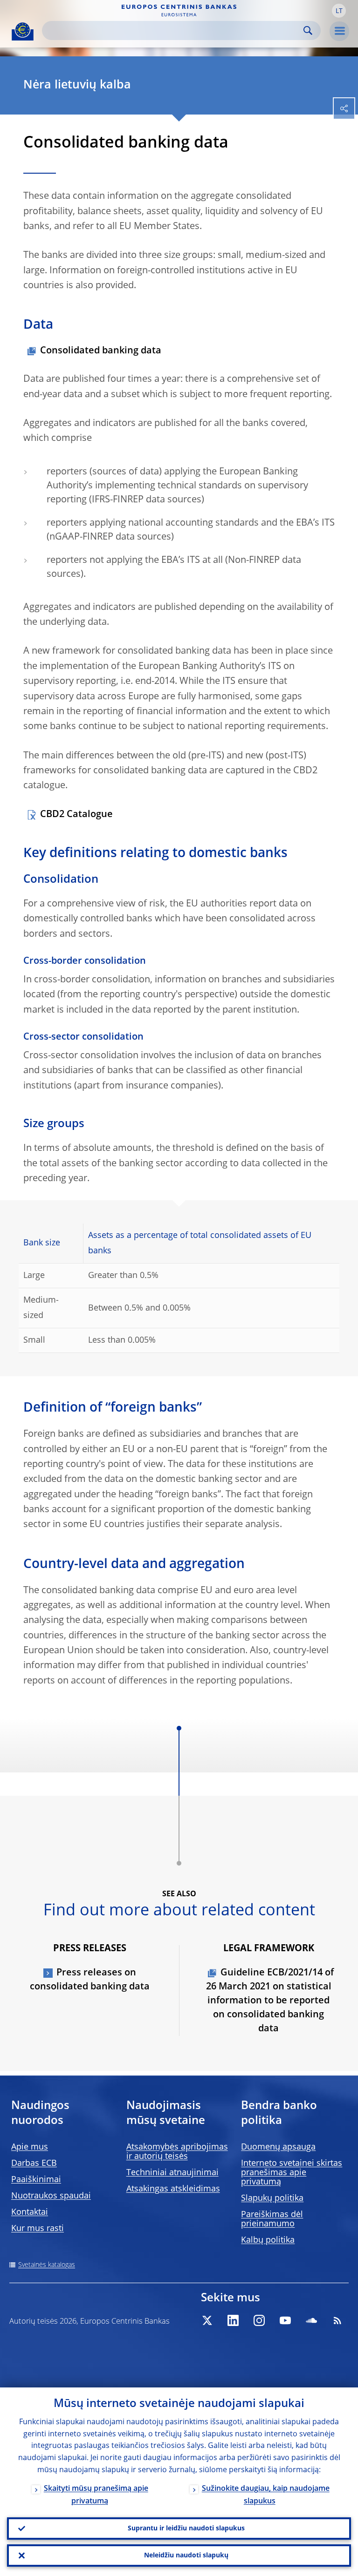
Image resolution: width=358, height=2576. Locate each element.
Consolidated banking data (101, 351)
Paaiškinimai (36, 2180)
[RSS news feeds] (337, 2320)
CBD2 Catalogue (76, 815)
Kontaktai (30, 2212)
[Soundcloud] (311, 2320)
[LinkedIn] (233, 2320)
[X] (207, 2320)
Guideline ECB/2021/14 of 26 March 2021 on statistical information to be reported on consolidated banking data (270, 2001)
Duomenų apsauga (278, 2147)
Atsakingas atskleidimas (173, 2189)
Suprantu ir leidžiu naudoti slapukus (186, 2529)
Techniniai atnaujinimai (172, 2173)
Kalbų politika (268, 2240)
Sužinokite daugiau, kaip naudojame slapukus (266, 2495)
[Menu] (339, 31)
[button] (339, 11)
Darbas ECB (34, 2164)
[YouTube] (285, 2320)
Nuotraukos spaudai (51, 2196)
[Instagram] (259, 2320)
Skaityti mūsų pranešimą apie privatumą (96, 2495)
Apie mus (30, 2147)
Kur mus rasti (38, 2229)
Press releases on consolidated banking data (90, 1980)
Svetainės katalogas (47, 2265)
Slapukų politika (272, 2198)
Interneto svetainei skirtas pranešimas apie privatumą (292, 2173)
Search (308, 30)
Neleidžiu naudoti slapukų (186, 2556)
